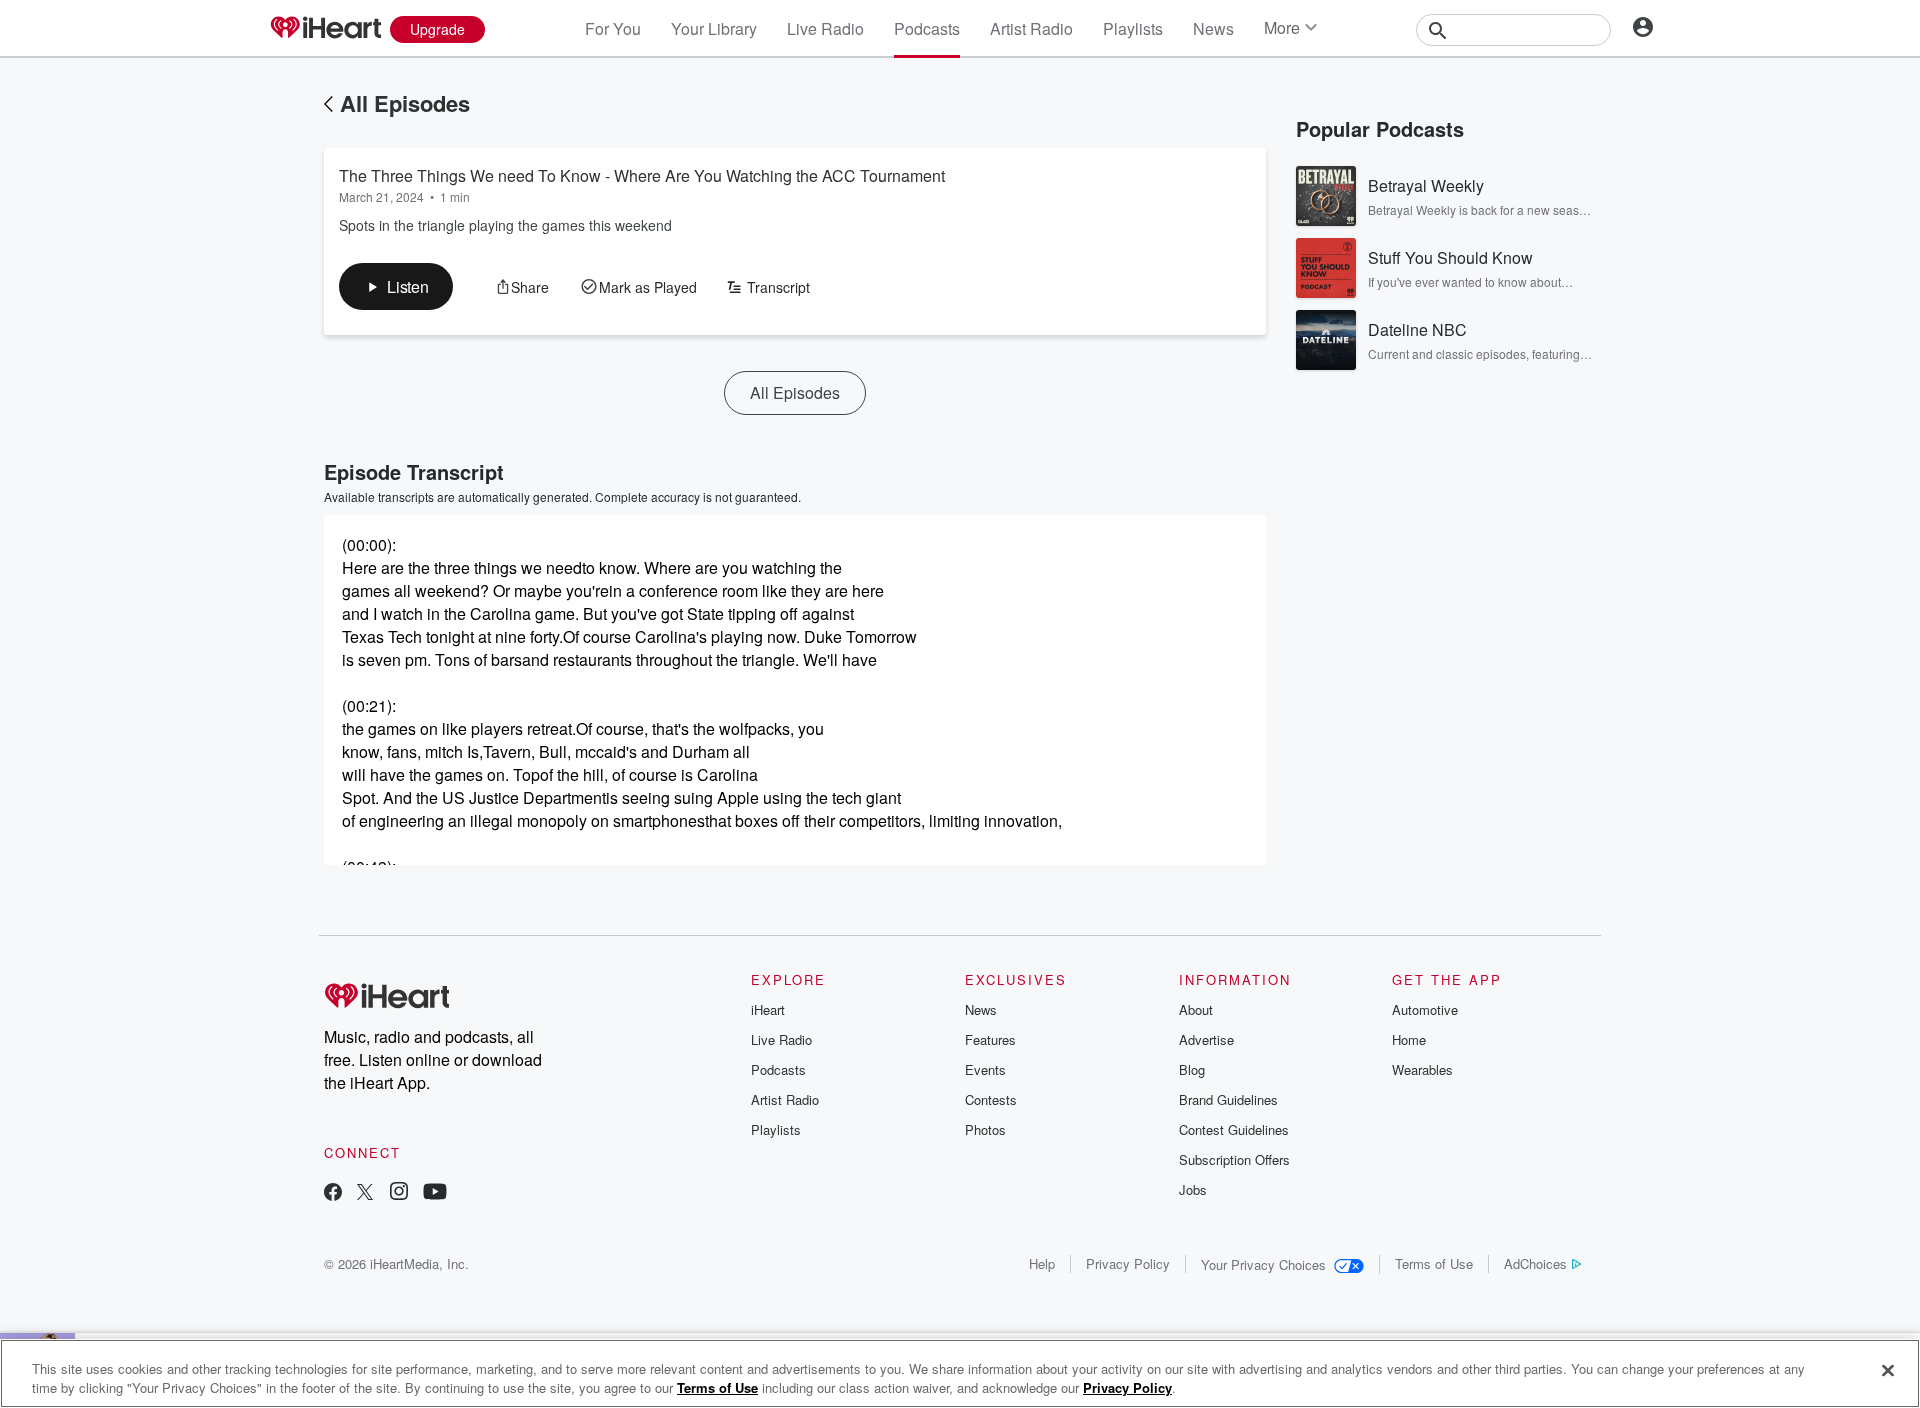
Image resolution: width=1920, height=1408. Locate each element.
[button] (396, 286)
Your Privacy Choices (1263, 1264)
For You (613, 28)
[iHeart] (325, 29)
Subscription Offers (1234, 1159)
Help (1042, 1263)
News (1213, 28)
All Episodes (405, 103)
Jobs (1193, 1189)
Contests (991, 1099)
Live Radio (825, 28)
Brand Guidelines (1228, 1099)
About (1196, 1009)
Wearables (1422, 1069)
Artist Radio (1031, 28)
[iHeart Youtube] (435, 1193)
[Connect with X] (365, 1193)
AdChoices (1535, 1263)
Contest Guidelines (1234, 1129)
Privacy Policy (1128, 1263)
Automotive (1425, 1009)
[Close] (1888, 1371)
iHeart (768, 1009)
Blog (1192, 1069)
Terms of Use (1434, 1263)
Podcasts (927, 28)
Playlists (1133, 28)
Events (985, 1069)
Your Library (714, 28)
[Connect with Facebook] (333, 1193)
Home (1409, 1039)
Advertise (1206, 1039)
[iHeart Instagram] (399, 1193)
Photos (985, 1129)
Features (990, 1039)
